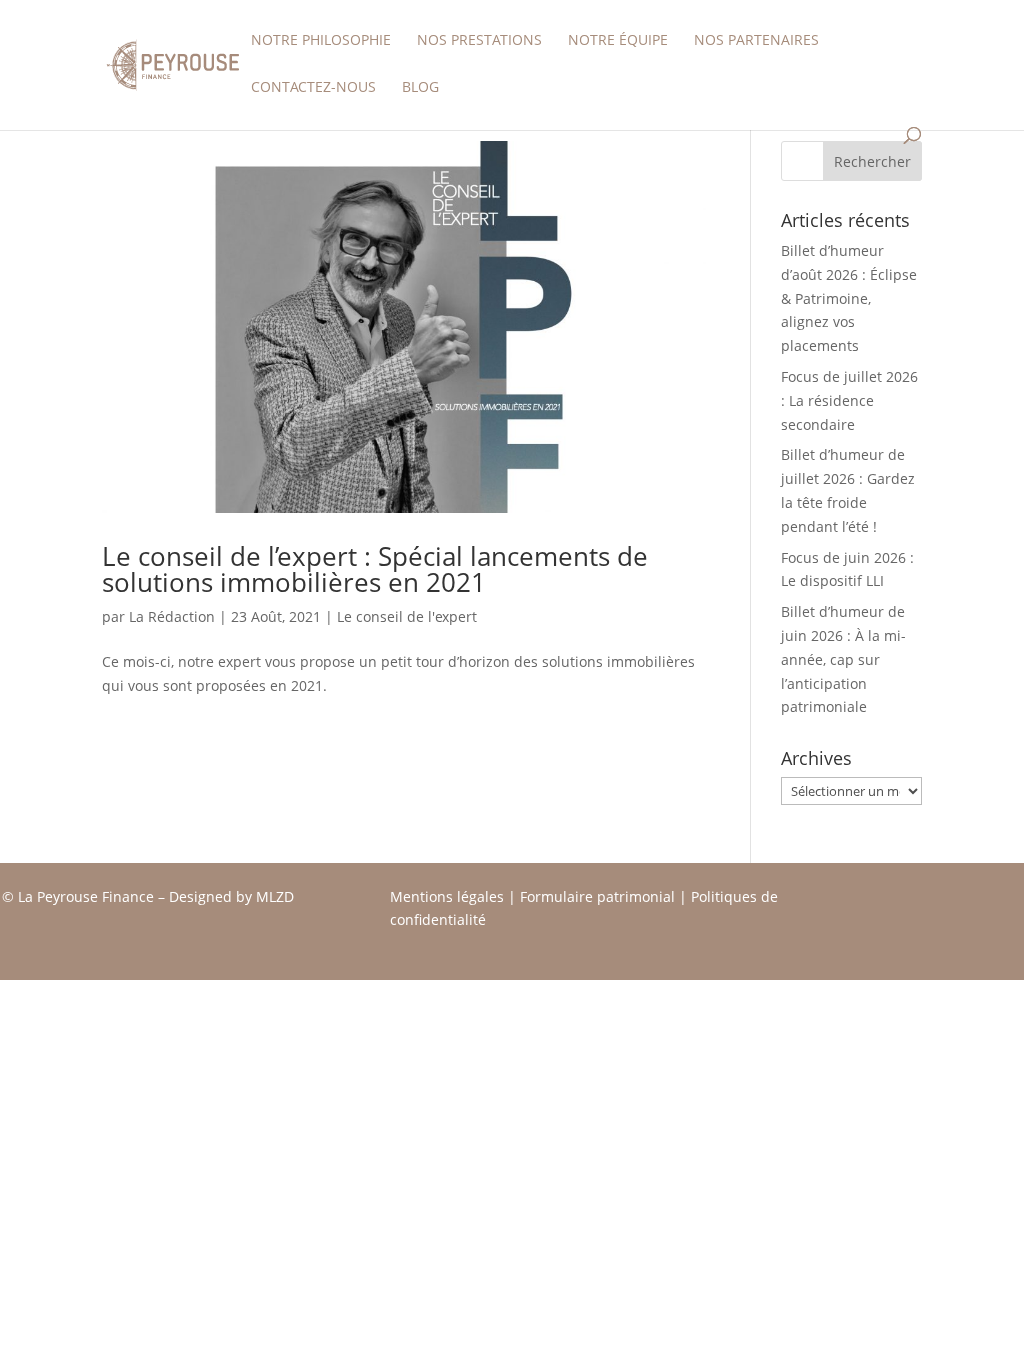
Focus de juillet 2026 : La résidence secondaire (849, 400)
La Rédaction (172, 616)
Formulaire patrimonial (597, 896)
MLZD (277, 896)
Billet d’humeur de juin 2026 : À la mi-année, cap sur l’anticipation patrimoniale (843, 659)
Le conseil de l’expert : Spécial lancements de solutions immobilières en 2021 (375, 569)
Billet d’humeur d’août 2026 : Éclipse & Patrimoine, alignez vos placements (849, 298)
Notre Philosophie (321, 41)
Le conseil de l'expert (407, 616)
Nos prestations (479, 41)
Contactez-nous (313, 88)
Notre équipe (618, 41)
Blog (420, 88)
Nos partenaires (756, 41)
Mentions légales (447, 896)
